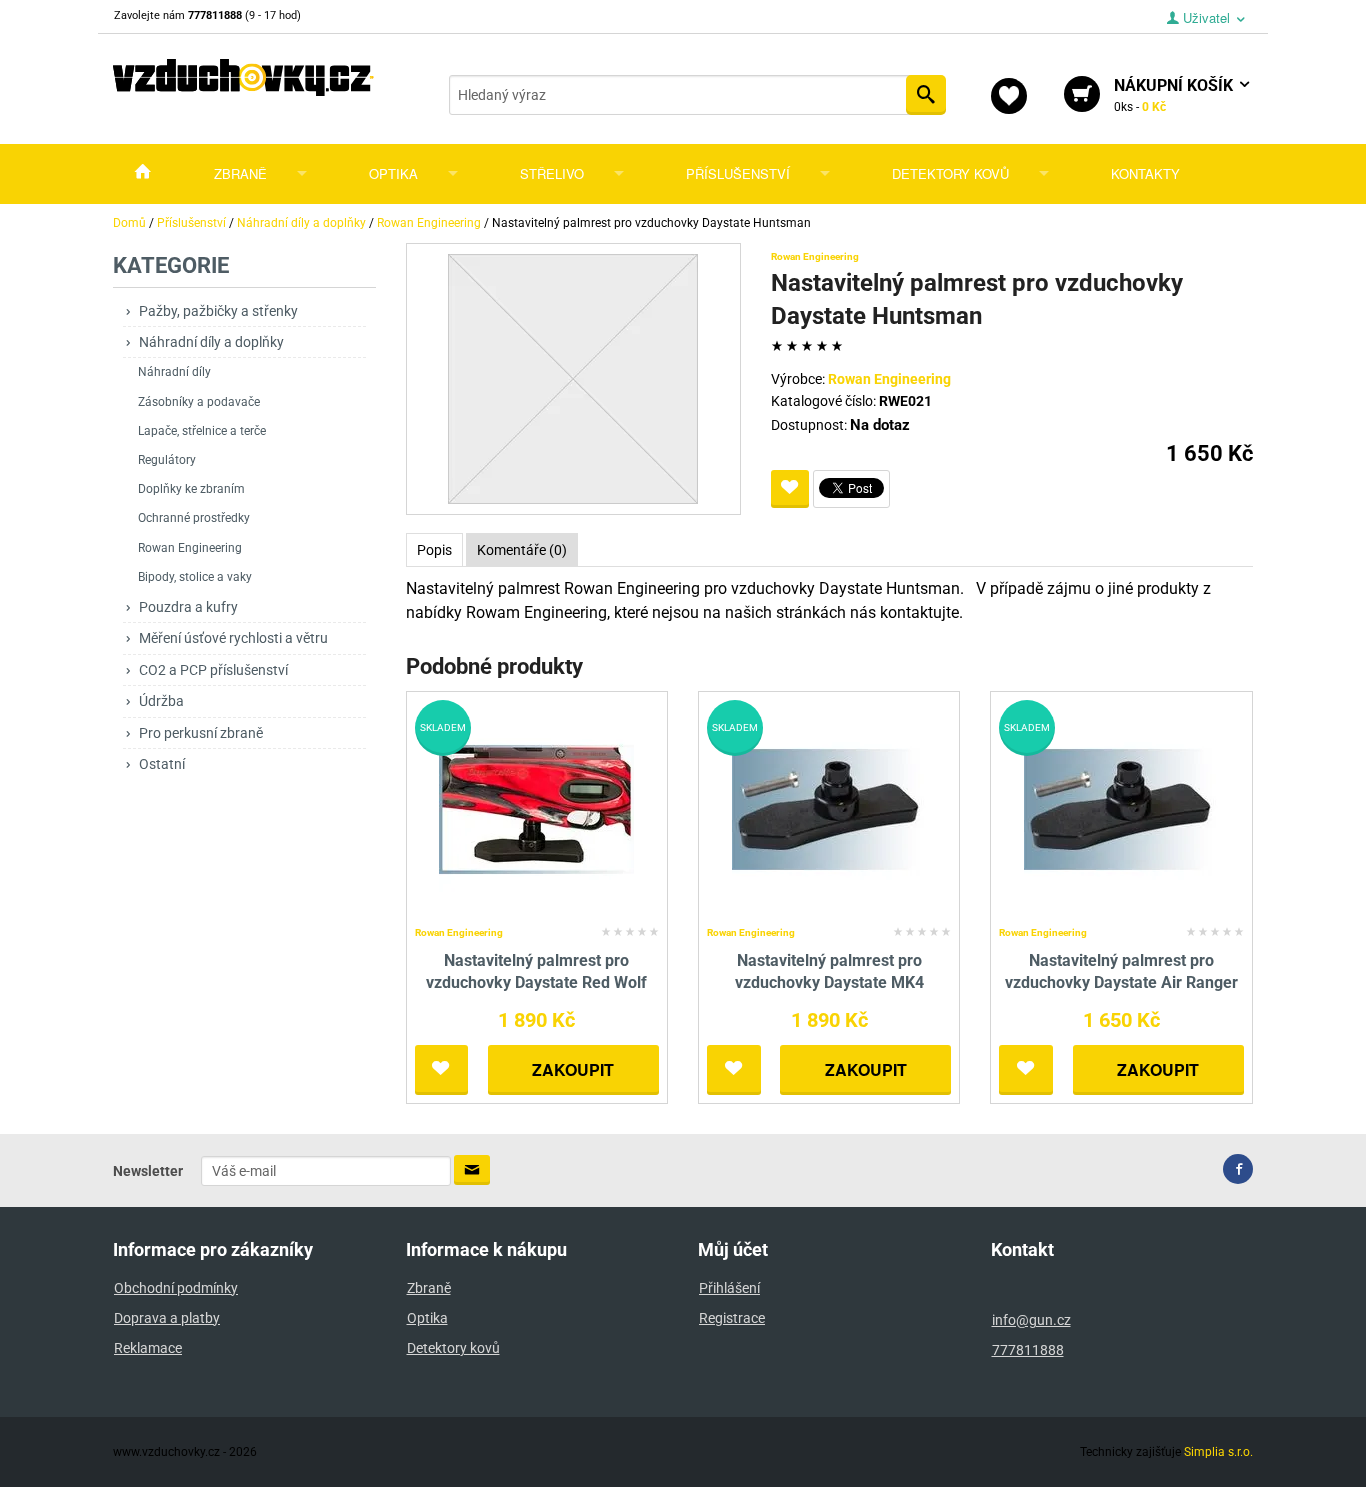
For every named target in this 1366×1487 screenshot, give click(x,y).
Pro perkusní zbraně (201, 733)
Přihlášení (729, 1288)
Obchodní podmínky (176, 1288)
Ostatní (162, 764)
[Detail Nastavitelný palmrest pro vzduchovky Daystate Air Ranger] (1121, 808)
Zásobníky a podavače (199, 402)
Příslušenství (738, 173)
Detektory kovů (950, 173)
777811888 (1028, 1350)
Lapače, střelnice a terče (202, 431)
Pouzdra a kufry (188, 607)
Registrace (732, 1318)
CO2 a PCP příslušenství (213, 670)
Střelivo (552, 173)
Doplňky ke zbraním (191, 489)
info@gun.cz (1031, 1320)
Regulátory (167, 460)
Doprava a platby (167, 1318)
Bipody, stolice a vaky (195, 577)
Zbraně (240, 173)
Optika (393, 173)
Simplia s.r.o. (1218, 1452)
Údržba (161, 701)
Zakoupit (573, 1069)
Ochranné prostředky (194, 518)
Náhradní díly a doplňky (211, 342)
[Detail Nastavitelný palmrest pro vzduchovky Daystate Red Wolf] (536, 808)
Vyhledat (926, 95)
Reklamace (148, 1348)
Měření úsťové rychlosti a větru (233, 638)
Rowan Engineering (190, 548)
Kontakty (1145, 173)
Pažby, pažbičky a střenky (218, 311)
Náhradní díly (174, 372)
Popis (434, 550)
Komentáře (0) (522, 550)
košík (1175, 95)
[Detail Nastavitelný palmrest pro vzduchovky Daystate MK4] (829, 808)
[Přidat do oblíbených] (790, 489)
